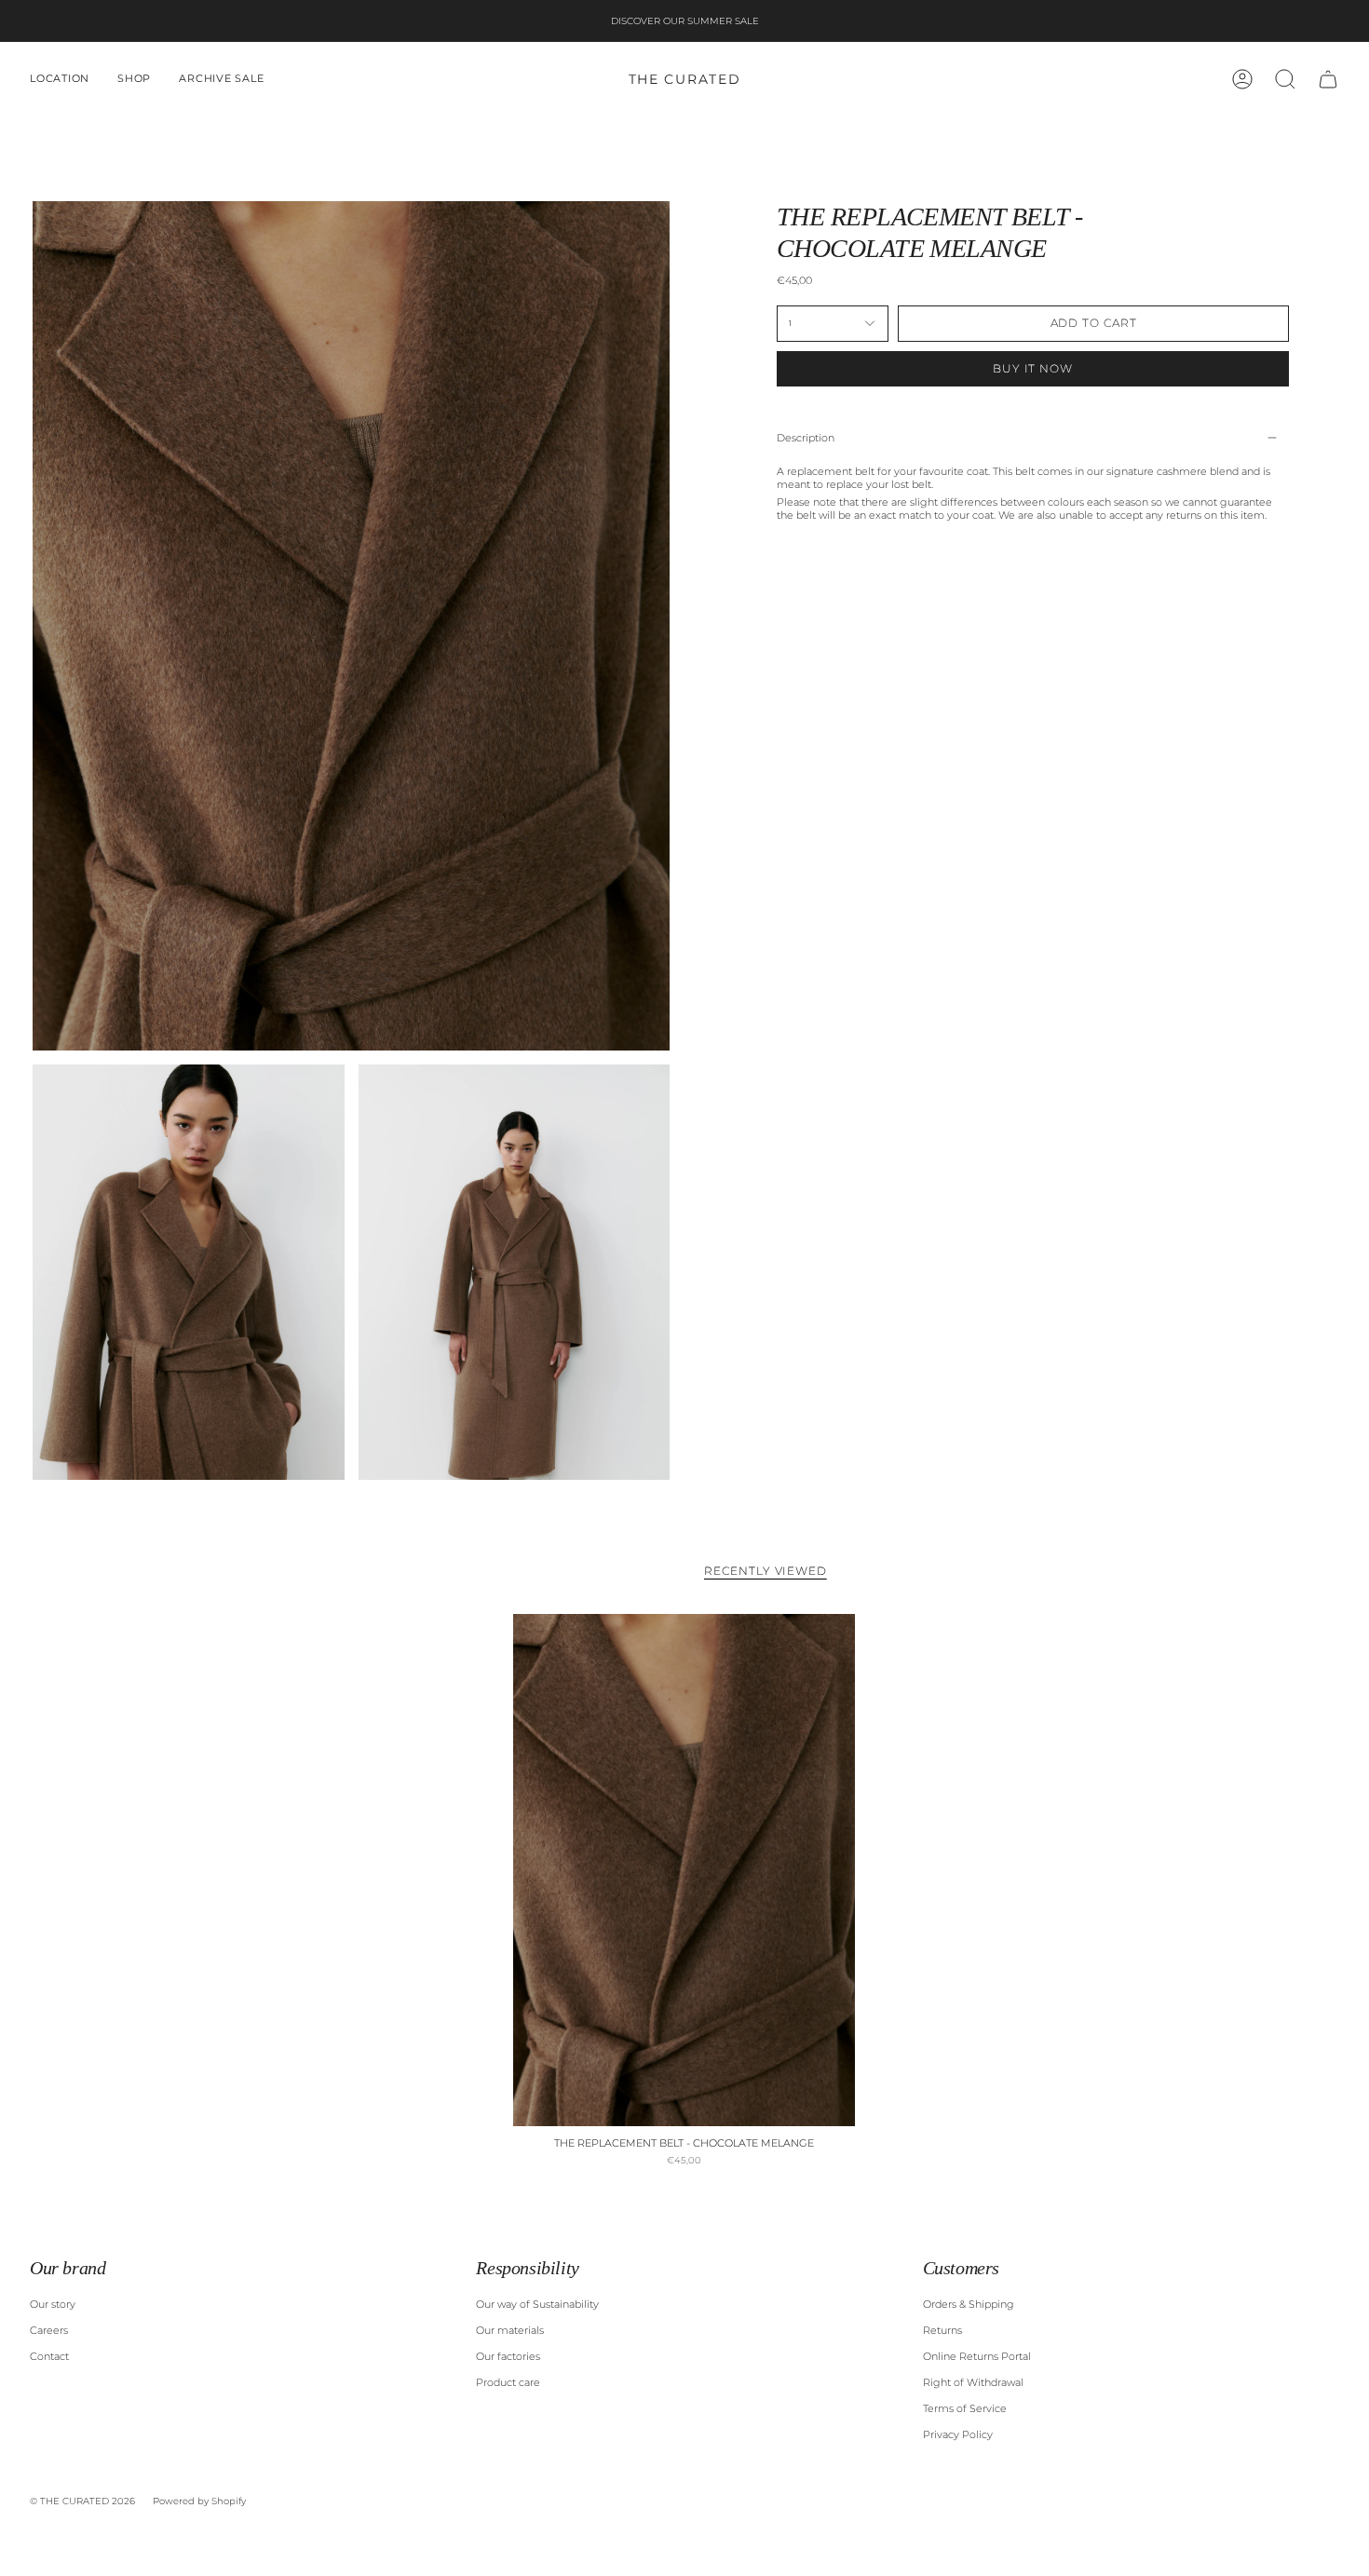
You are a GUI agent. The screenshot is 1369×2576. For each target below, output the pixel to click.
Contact (49, 2356)
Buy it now (1033, 368)
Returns (942, 2330)
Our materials (510, 2330)
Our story (53, 2304)
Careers (49, 2330)
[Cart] (1328, 79)
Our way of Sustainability (537, 2304)
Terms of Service (965, 2408)
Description (806, 438)
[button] (60, 79)
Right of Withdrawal (973, 2382)
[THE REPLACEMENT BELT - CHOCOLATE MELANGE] (684, 1870)
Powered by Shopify (199, 2501)
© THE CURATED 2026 (82, 2501)
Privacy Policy (958, 2434)
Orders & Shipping (969, 2304)
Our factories (508, 2356)
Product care (508, 2382)
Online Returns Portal (977, 2356)
